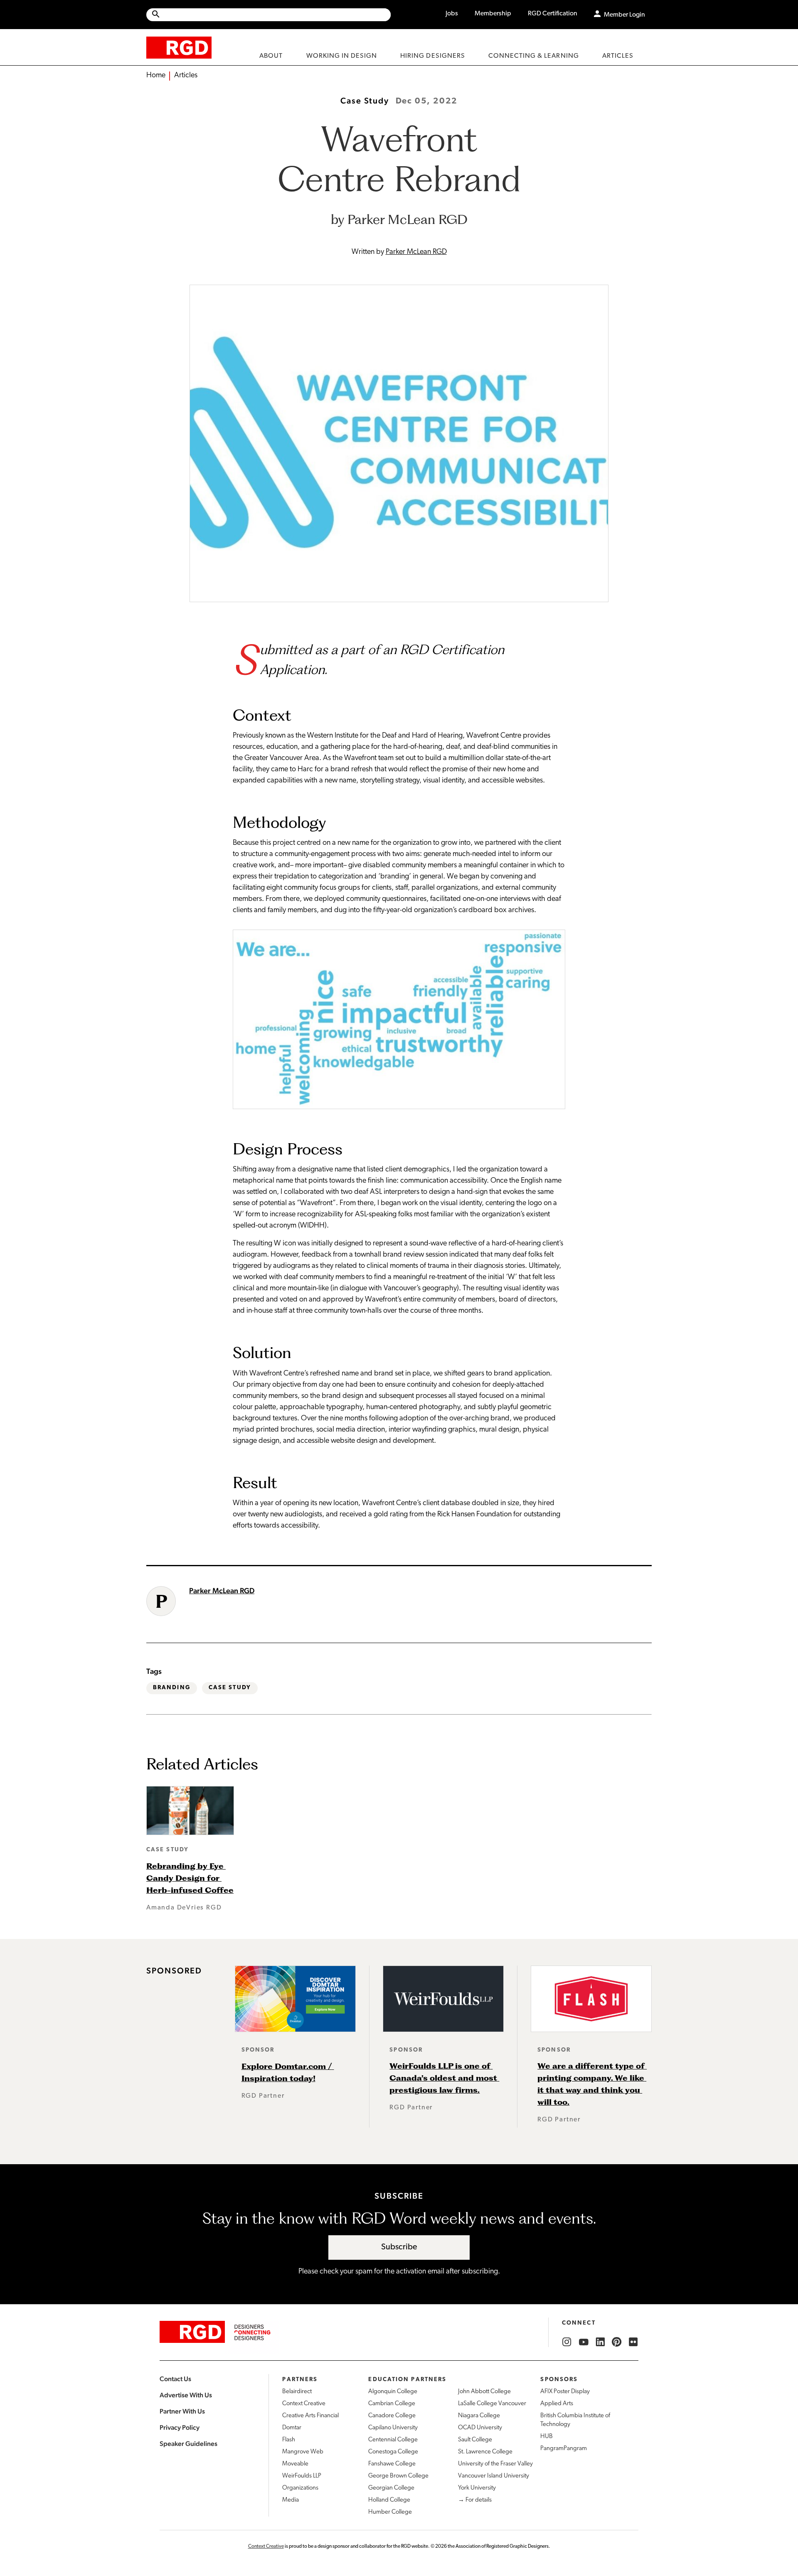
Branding (172, 1688)
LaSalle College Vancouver (492, 2404)
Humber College (390, 2512)
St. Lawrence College (485, 2452)
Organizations (300, 2488)
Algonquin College (393, 2392)
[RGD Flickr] (633, 2342)
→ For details (475, 2500)
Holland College (389, 2500)
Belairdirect (297, 2392)
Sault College (475, 2440)
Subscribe (399, 2247)
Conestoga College (393, 2452)
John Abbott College (484, 2392)
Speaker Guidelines (188, 2444)
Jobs (452, 14)
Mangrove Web (303, 2452)
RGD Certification (553, 14)
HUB (547, 2437)
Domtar (292, 2428)
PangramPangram (564, 2449)
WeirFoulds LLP (302, 2476)
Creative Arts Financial (310, 2416)
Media (291, 2500)
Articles (186, 76)
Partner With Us (182, 2411)
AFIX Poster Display (565, 2392)
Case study (230, 1688)
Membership (493, 14)
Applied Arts (557, 2404)
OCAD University (480, 2428)
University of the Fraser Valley (495, 2464)
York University (477, 2488)
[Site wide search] (268, 15)
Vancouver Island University (494, 2476)
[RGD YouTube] (584, 2342)
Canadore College (392, 2416)
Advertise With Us (186, 2395)
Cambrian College (392, 2404)
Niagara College (479, 2416)
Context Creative (304, 2404)
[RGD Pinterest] (617, 2342)
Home (156, 76)
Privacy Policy (180, 2427)
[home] (179, 47)
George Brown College (398, 2476)
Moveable (295, 2464)
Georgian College (391, 2488)
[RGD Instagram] (567, 2342)
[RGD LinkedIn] (600, 2342)
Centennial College (393, 2440)
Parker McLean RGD (416, 252)
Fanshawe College (392, 2464)
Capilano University (393, 2428)
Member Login (624, 15)
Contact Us (175, 2379)
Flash (289, 2440)
